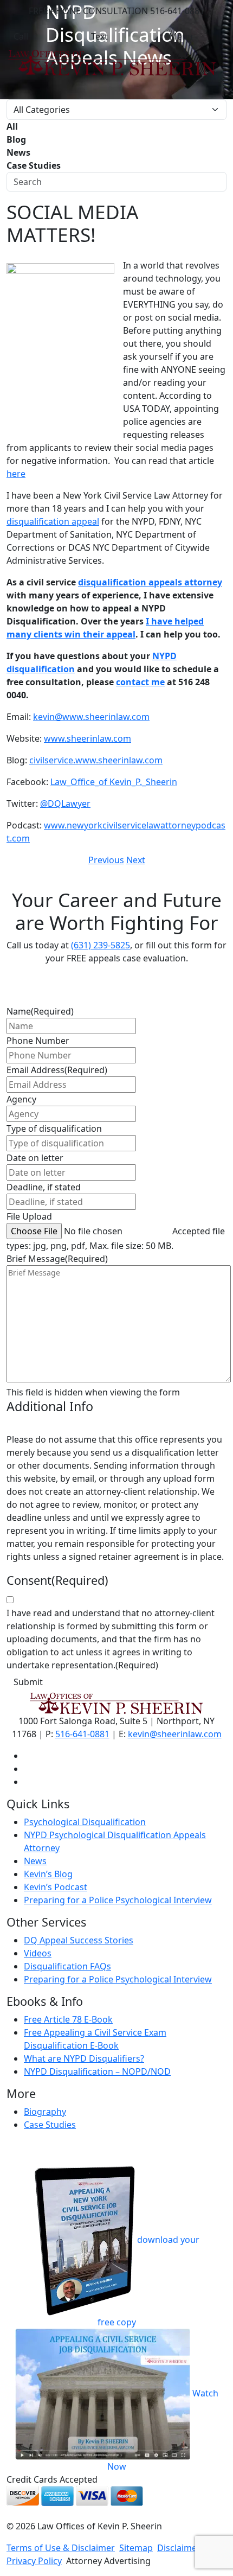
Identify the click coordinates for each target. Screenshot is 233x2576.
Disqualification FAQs (67, 1966)
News (18, 152)
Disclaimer (179, 2548)
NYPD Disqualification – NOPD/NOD (97, 2071)
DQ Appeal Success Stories (79, 1940)
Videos (38, 1953)
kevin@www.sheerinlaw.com (91, 717)
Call (21, 36)
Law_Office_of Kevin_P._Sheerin (114, 782)
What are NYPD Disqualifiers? (84, 2058)
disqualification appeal (53, 521)
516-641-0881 (82, 1734)
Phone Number (38, 1041)
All (12, 126)
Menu (181, 36)
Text (99, 36)
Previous (106, 860)
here (16, 474)
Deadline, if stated (44, 1187)
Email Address (57, 1070)
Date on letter (35, 1158)
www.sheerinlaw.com (88, 738)
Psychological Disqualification (85, 1822)
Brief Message (57, 1259)
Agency (21, 1099)
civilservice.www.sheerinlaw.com (96, 760)
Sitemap (136, 2548)
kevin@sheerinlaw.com (175, 1734)
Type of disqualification (54, 1128)
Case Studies (34, 165)
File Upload (29, 1216)
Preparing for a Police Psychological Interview (118, 1900)
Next (136, 860)
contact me (140, 682)
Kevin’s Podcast (56, 1887)
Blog (16, 139)
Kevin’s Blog (48, 1874)
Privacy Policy (34, 2561)
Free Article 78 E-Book (68, 2019)
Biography (45, 2112)
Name (40, 1011)
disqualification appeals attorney (150, 582)
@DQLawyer (65, 804)
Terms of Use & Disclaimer (61, 2548)
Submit (28, 1682)
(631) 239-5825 (101, 945)
